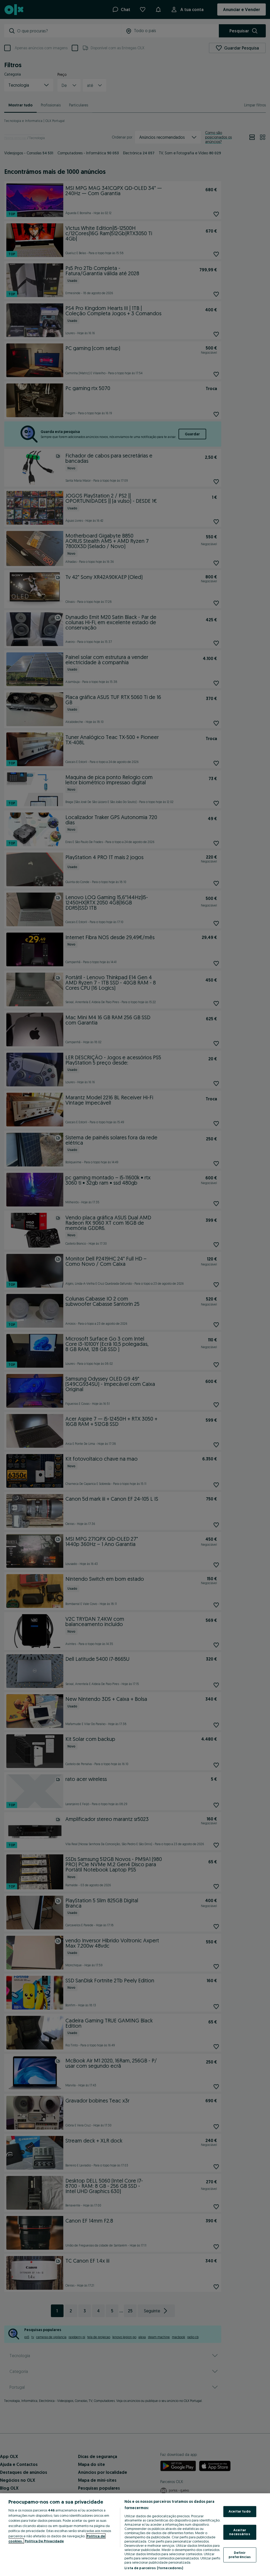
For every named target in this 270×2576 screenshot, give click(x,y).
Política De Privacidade (44, 2541)
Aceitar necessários (240, 2532)
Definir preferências (240, 2555)
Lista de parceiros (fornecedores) (154, 2568)
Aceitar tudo (240, 2511)
